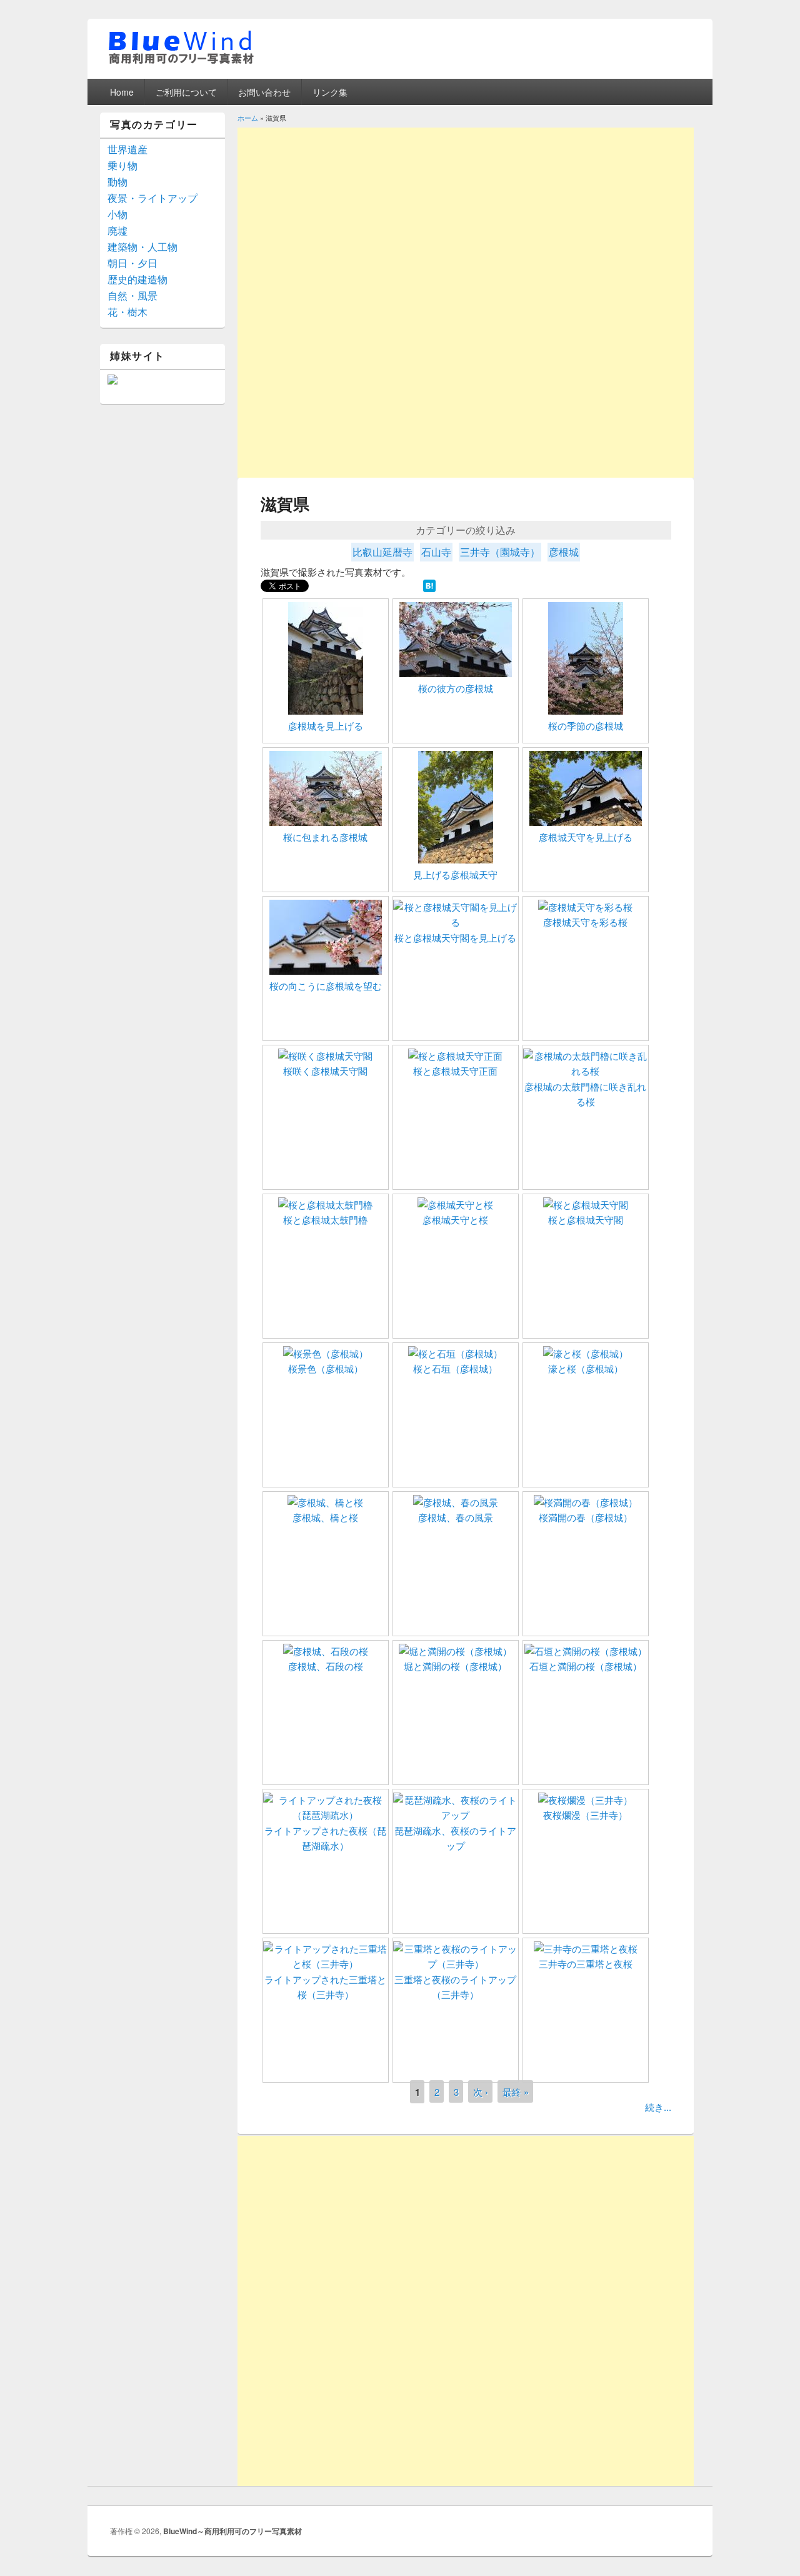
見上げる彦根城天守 (455, 874)
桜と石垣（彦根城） (455, 1368)
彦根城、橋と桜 (325, 1517)
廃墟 (117, 230)
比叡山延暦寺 (382, 552)
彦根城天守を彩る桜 (585, 922)
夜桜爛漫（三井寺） (585, 1815)
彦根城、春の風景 (456, 1517)
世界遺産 (127, 149)
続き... (658, 2107)
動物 (117, 182)
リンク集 (330, 92)
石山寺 (436, 552)
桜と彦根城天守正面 (455, 1071)
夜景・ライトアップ (152, 198)
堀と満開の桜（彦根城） (455, 1666)
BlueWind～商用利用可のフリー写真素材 (232, 2531)
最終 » (516, 2092)
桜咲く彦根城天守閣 (325, 1071)
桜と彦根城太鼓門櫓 (325, 1220)
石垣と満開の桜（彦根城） (586, 1666)
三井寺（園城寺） (500, 552)
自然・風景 (132, 295)
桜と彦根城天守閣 (586, 1220)
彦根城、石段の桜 (326, 1666)
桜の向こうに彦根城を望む (326, 986)
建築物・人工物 (142, 247)
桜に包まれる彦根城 (325, 837)
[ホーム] (181, 62)
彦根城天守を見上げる (586, 837)
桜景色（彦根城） (326, 1368)
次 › (481, 2092)
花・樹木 (127, 312)
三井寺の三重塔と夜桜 (586, 1964)
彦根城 (564, 552)
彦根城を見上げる (326, 726)
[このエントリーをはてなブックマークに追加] (429, 588)
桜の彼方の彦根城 (456, 688)
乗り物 (122, 165)
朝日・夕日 (132, 263)
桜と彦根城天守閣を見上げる (455, 938)
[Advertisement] (466, 215)
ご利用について (186, 92)
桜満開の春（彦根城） (586, 1517)
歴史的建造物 (137, 279)
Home (122, 92)
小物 (117, 214)
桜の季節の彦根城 (586, 726)
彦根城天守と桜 (455, 1220)
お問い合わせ (264, 92)
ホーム (248, 118)
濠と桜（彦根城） (586, 1368)
